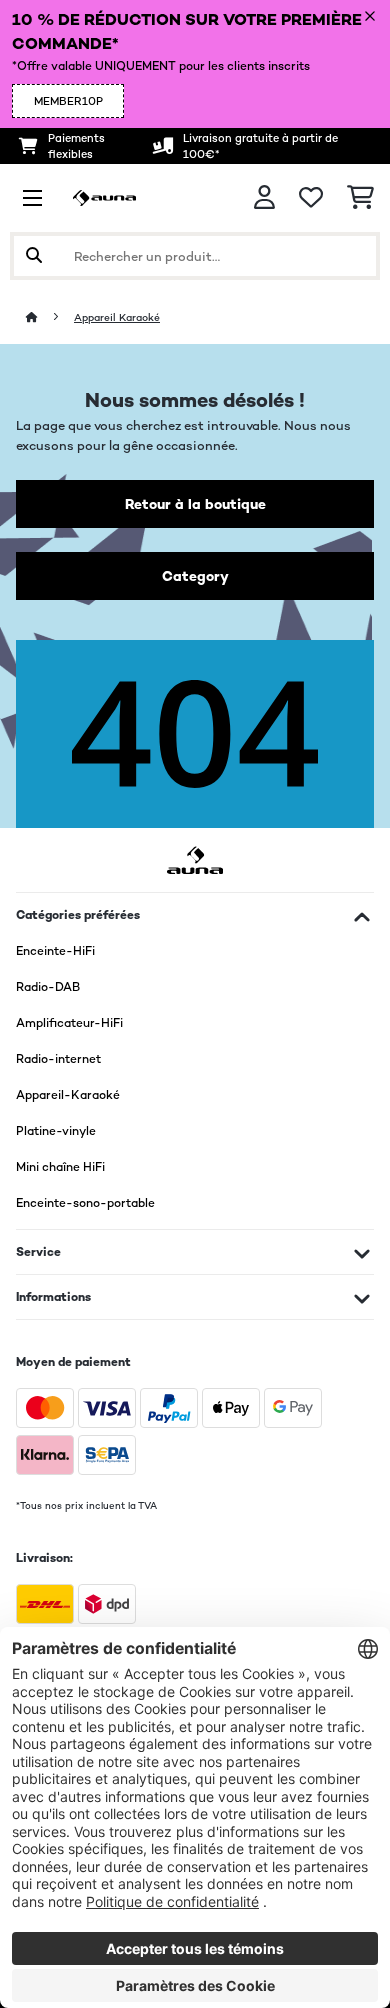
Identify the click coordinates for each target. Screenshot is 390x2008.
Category (195, 576)
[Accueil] (50, 317)
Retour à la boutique (195, 504)
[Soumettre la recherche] (34, 256)
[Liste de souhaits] (311, 198)
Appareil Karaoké (117, 317)
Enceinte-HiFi (55, 951)
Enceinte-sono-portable (85, 1203)
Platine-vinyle (56, 1131)
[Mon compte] (264, 197)
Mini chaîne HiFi (60, 1167)
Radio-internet (58, 1059)
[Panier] (360, 198)
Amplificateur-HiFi (69, 1023)
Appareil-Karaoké (68, 1095)
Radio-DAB (48, 987)
